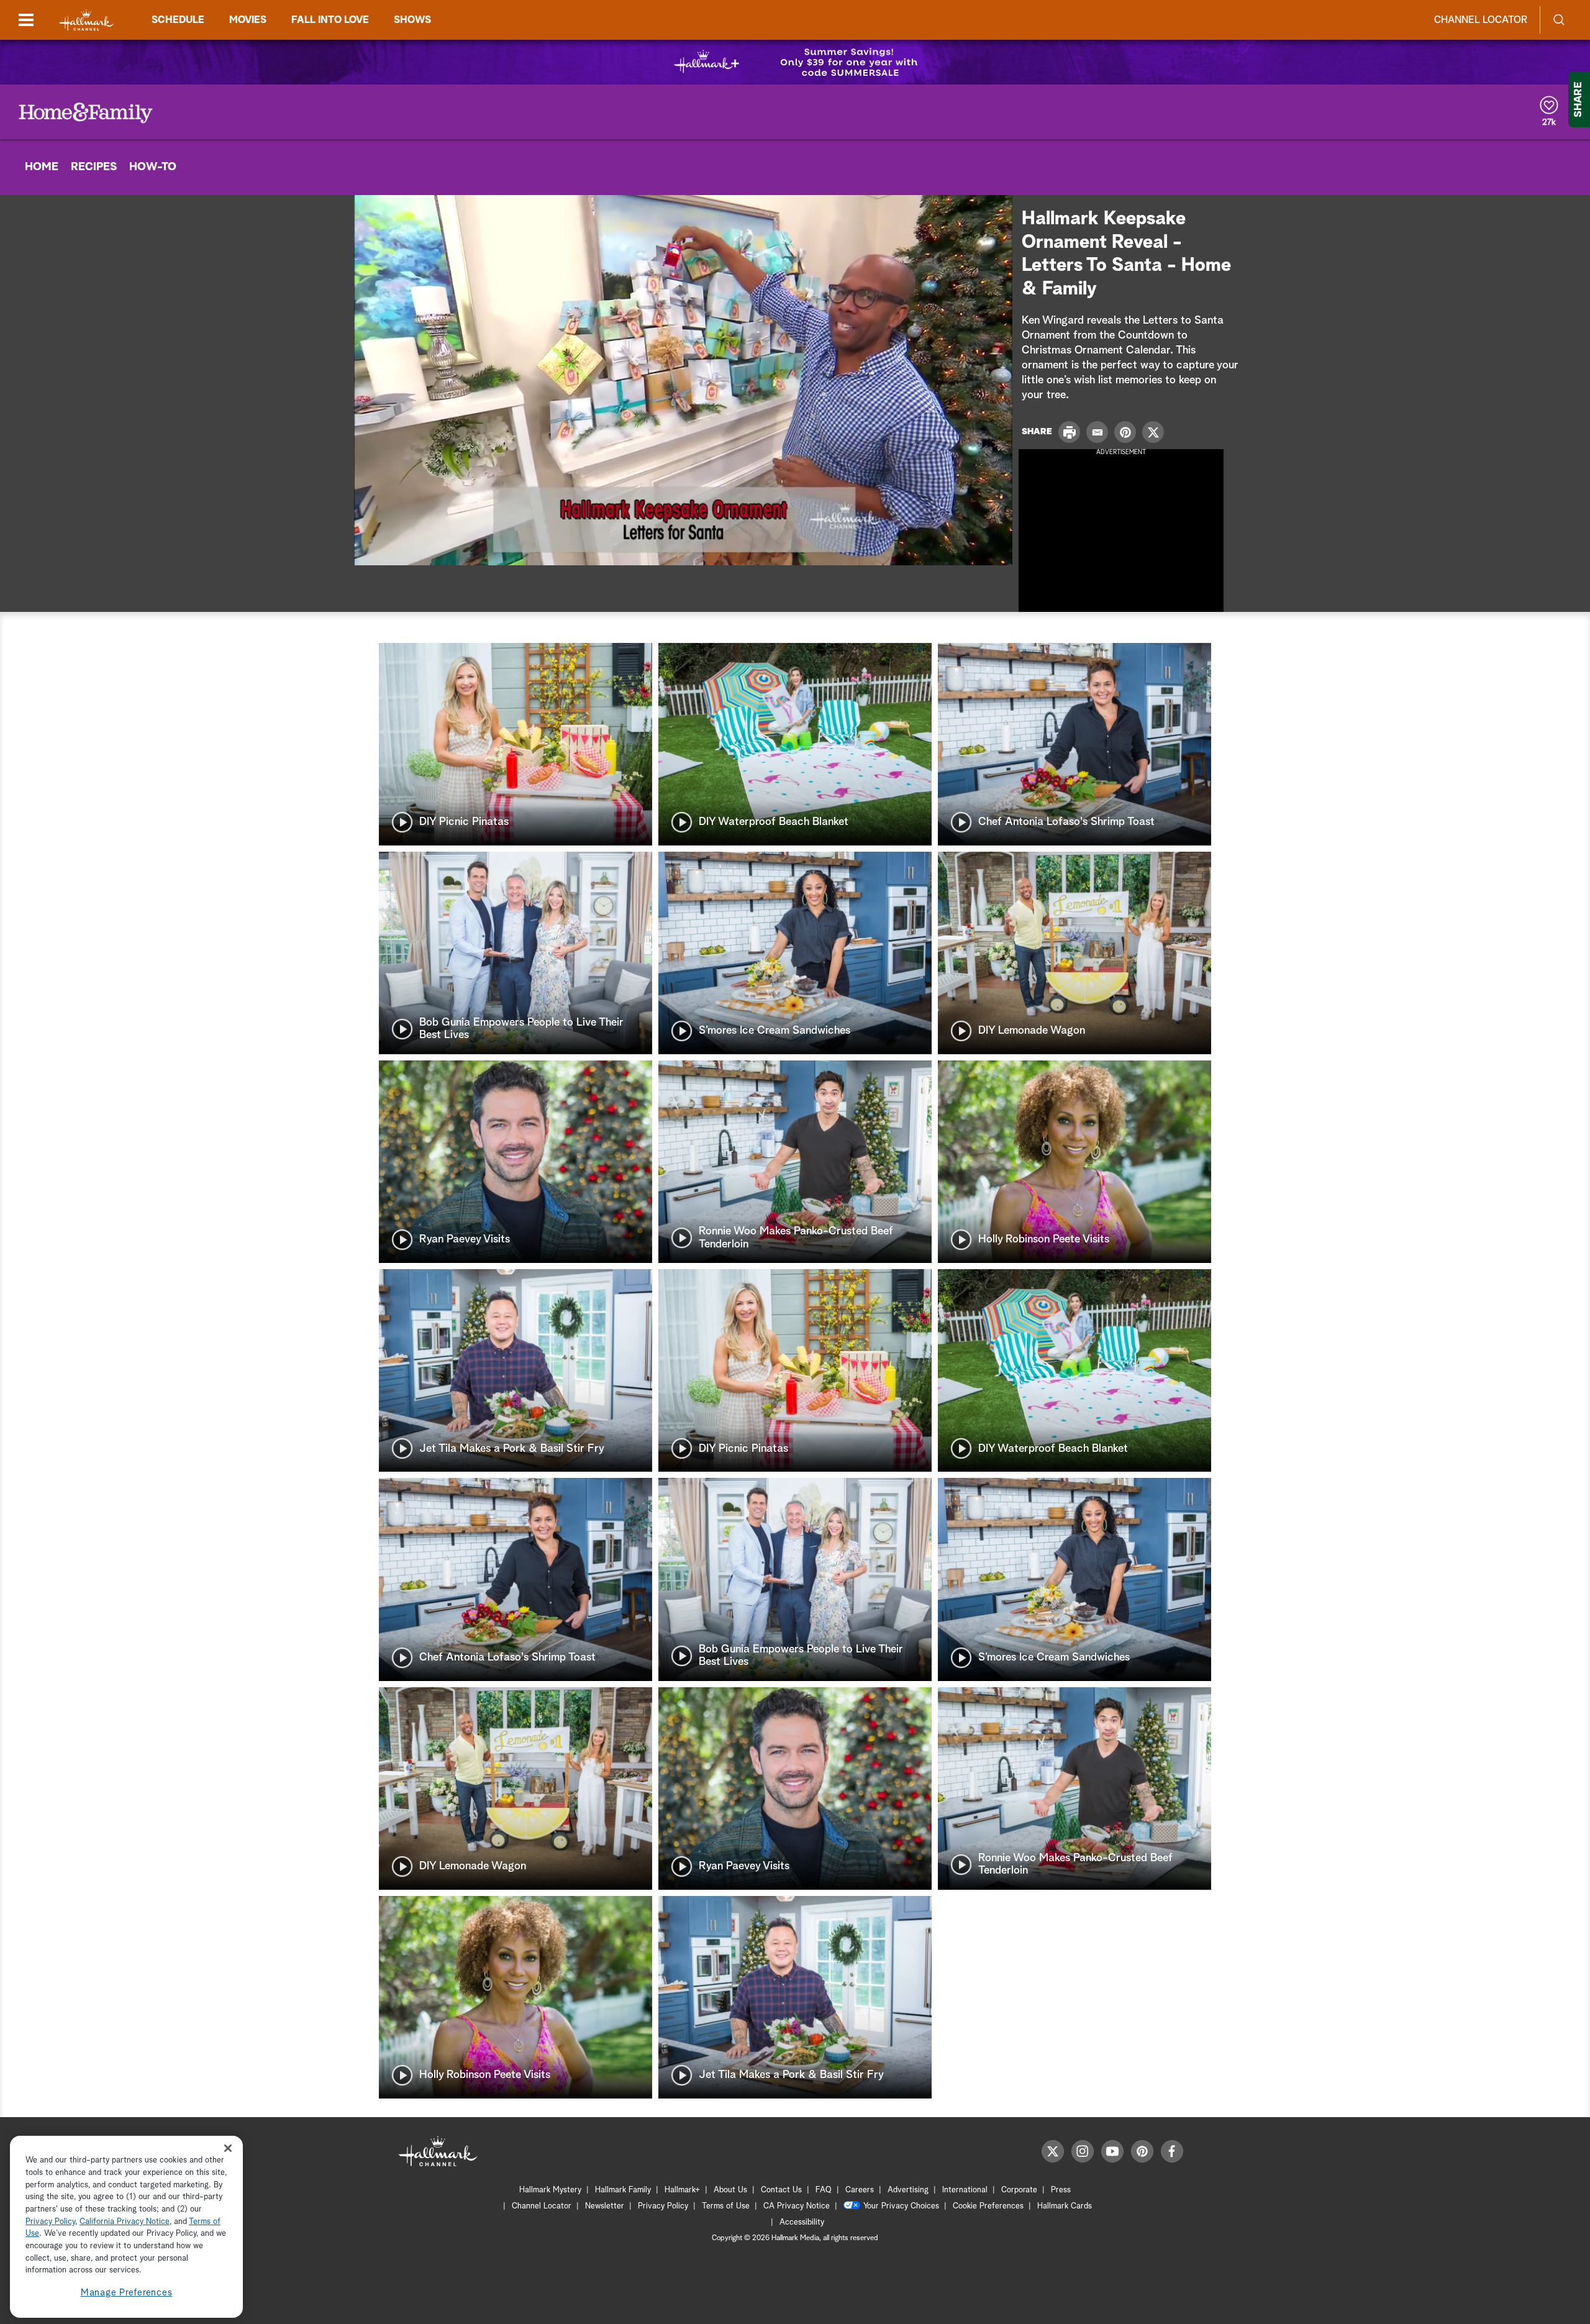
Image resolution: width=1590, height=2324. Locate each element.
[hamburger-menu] (26, 20)
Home (42, 167)
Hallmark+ (682, 2190)
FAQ (824, 2190)
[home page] (86, 20)
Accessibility (802, 2222)
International (965, 2190)
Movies (248, 20)
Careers (860, 2190)
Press (1061, 2190)
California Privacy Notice (125, 2222)
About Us (730, 2190)
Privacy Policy (663, 2206)
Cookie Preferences (988, 2206)
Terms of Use (726, 2206)
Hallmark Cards (1065, 2206)
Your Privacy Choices (901, 2206)
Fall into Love (330, 20)
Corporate (1019, 2190)
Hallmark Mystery (550, 2190)
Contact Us (781, 2190)
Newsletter (605, 2206)
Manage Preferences (127, 2293)
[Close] (228, 2149)
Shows (412, 20)
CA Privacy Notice (797, 2206)
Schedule (178, 20)
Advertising (908, 2190)
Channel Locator (1481, 20)
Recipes (94, 167)
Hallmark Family (623, 2190)
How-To (153, 167)
